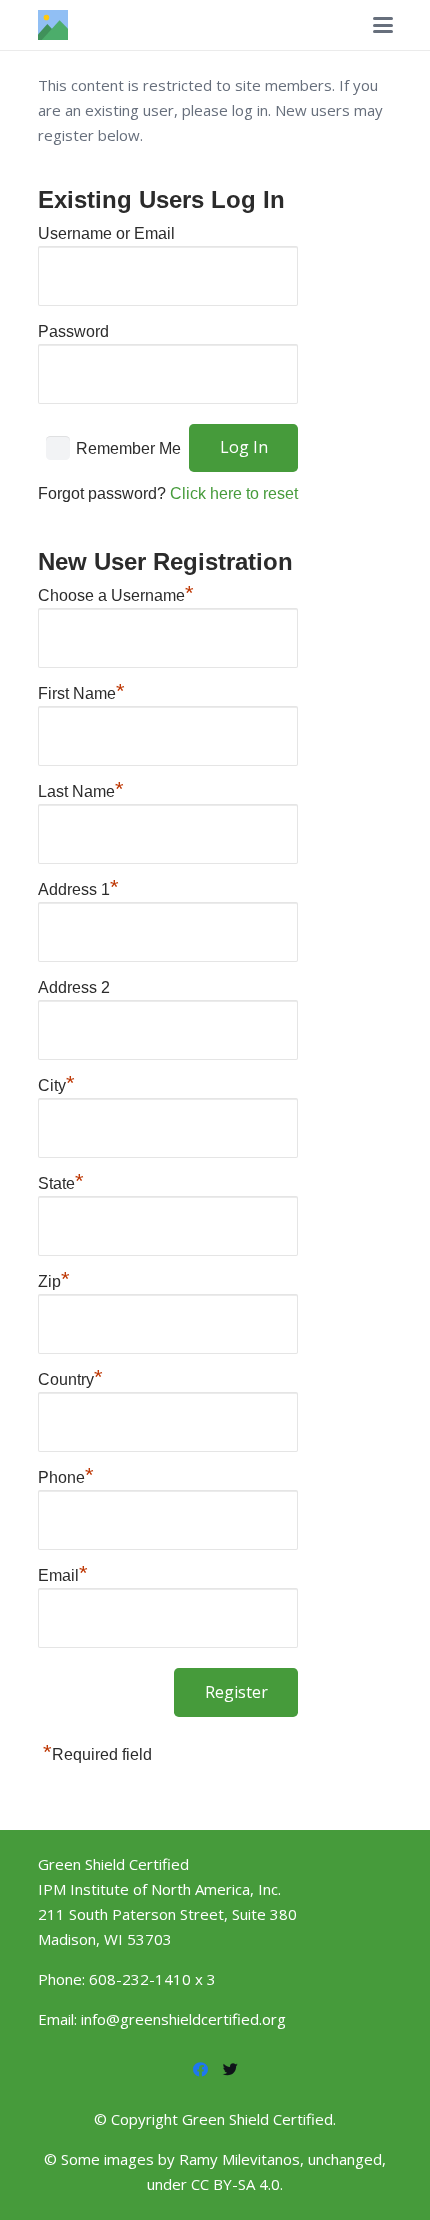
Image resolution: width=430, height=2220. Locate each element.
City (56, 1083)
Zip (54, 1279)
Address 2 (74, 987)
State (61, 1181)
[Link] (53, 25)
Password (73, 331)
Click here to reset (234, 493)
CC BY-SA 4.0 (235, 2184)
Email (63, 1573)
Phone (66, 1475)
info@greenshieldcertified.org (183, 2019)
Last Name (81, 789)
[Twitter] (230, 2070)
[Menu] (383, 25)
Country (70, 1377)
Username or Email (106, 233)
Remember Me (128, 447)
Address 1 (78, 887)
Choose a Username (116, 593)
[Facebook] (200, 2070)
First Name (81, 691)
